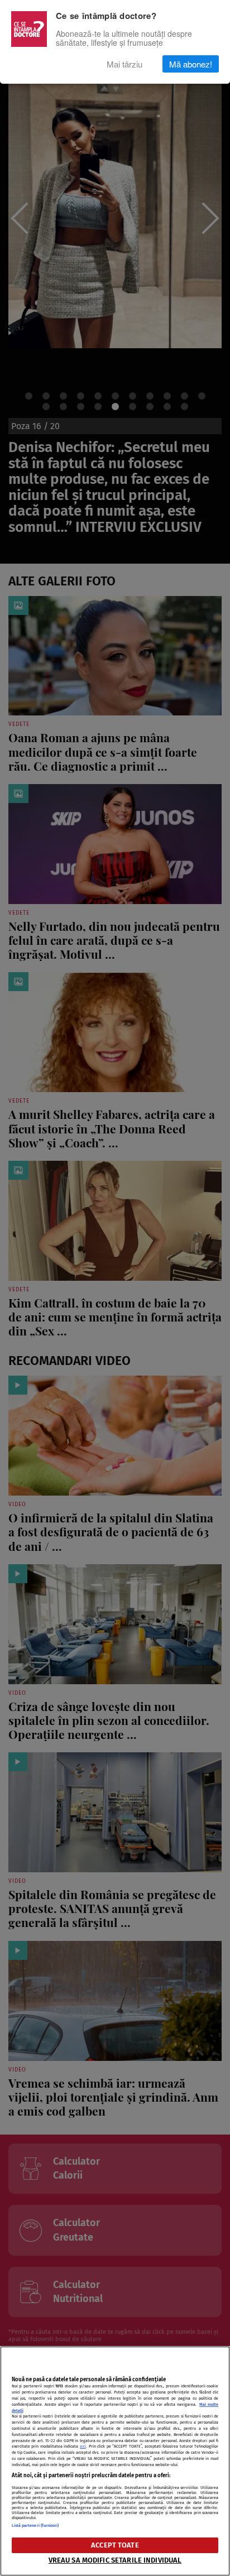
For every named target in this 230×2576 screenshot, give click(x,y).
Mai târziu (124, 64)
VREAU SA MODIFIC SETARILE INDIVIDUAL (115, 2560)
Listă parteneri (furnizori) (35, 2525)
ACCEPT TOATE (115, 2545)
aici (83, 2446)
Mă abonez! (191, 64)
